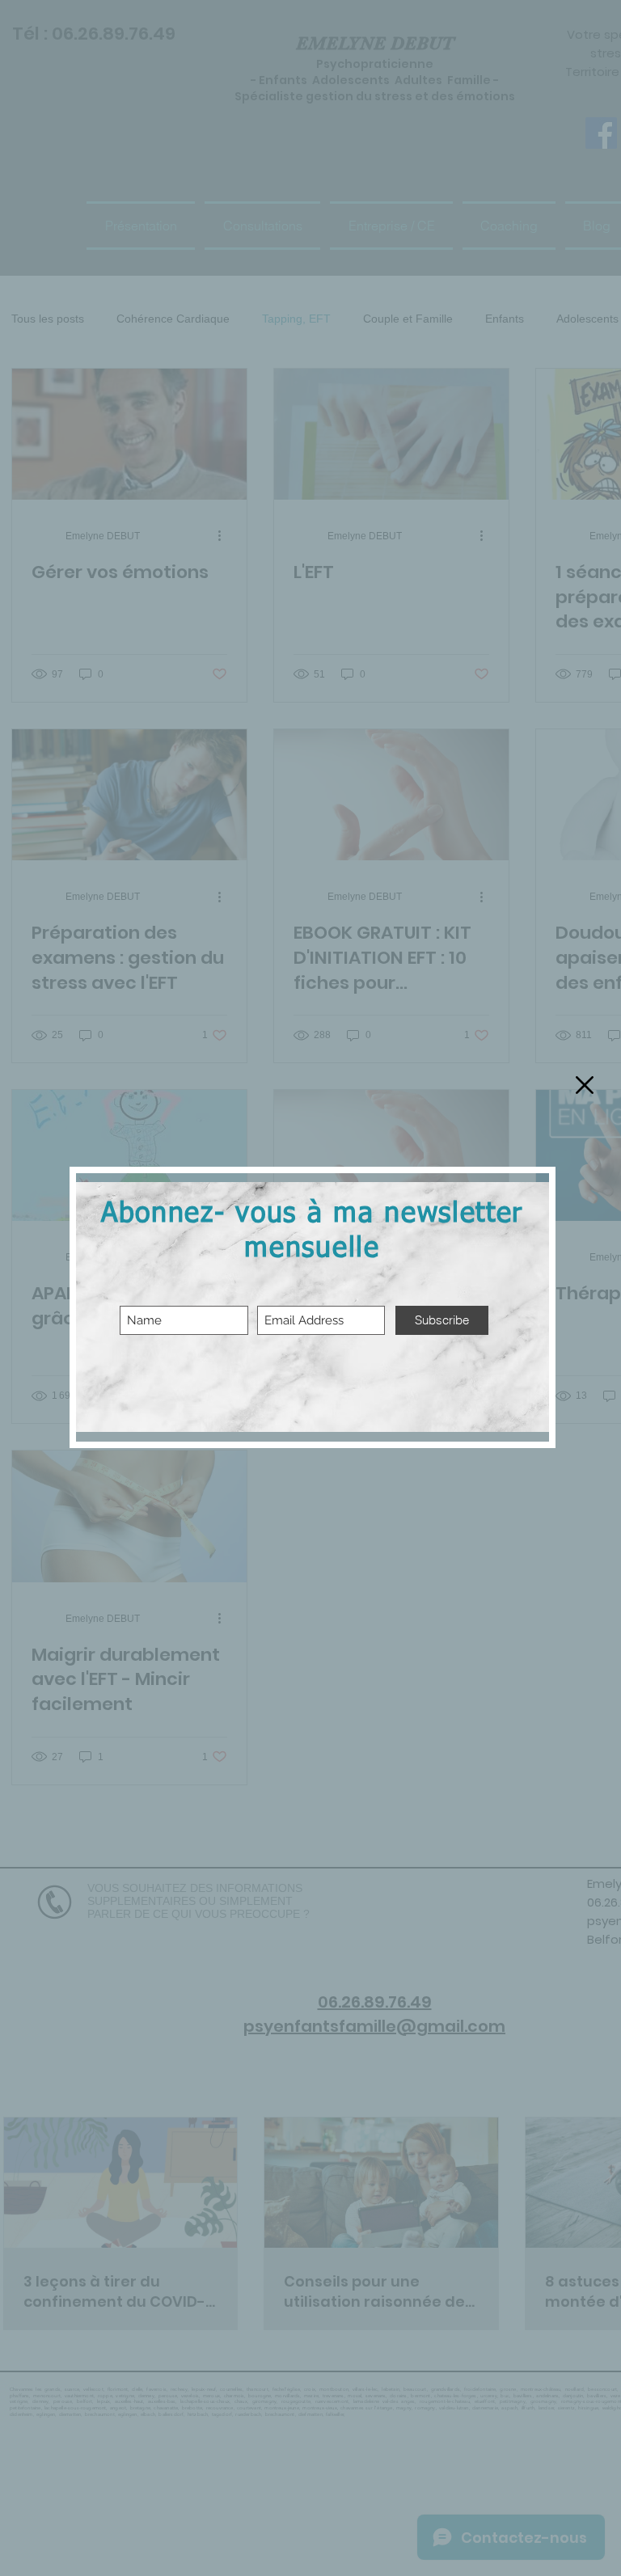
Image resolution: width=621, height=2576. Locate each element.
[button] (585, 1085)
